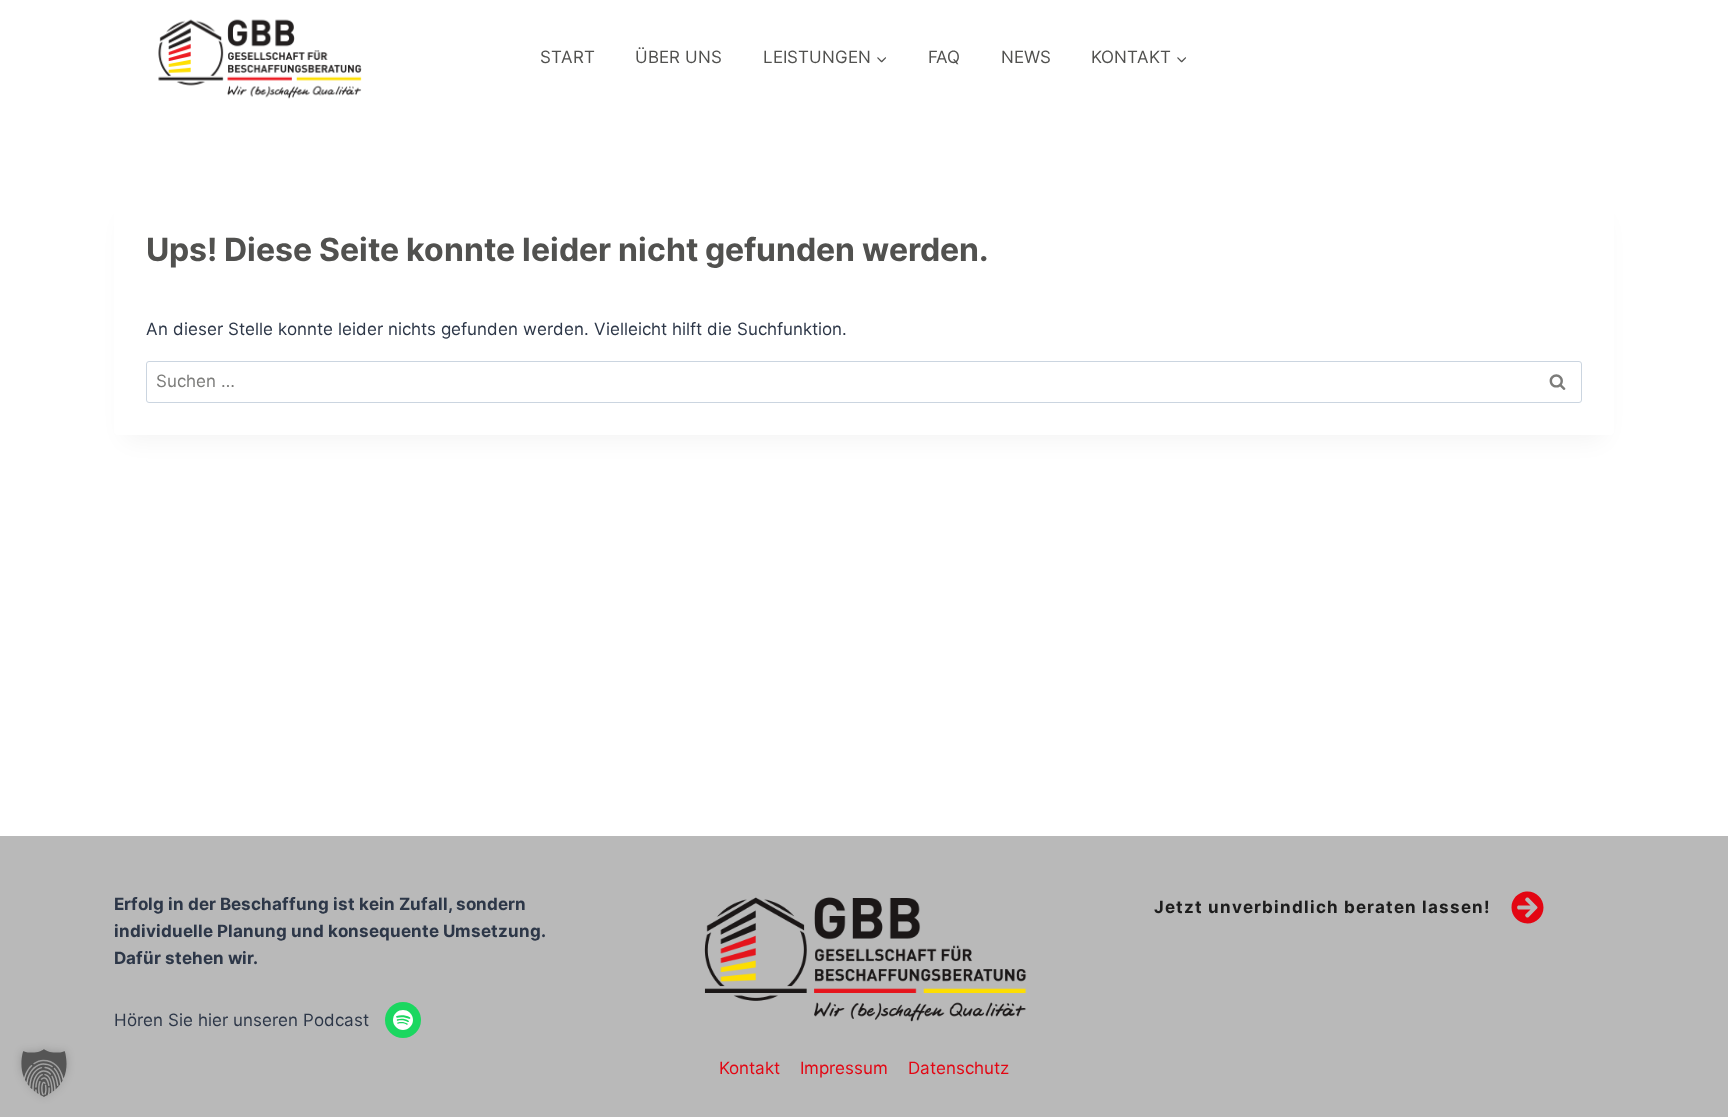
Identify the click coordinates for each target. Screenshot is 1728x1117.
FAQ (944, 57)
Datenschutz (958, 1068)
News (1026, 57)
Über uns (678, 57)
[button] (44, 1073)
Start (567, 57)
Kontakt (749, 1068)
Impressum (844, 1068)
